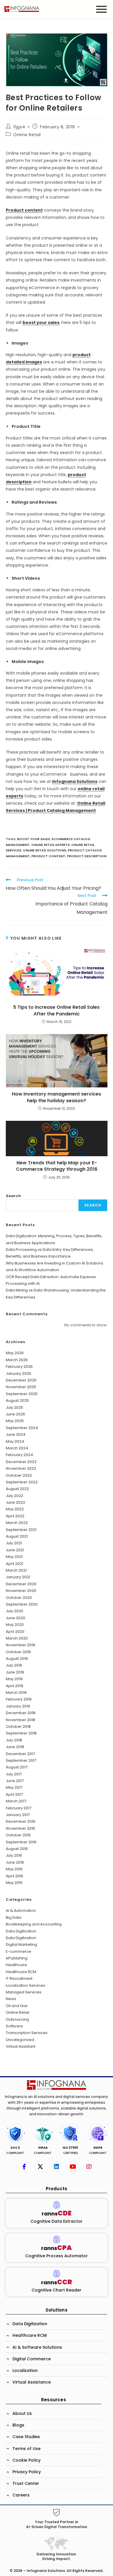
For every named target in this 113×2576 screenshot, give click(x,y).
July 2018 (14, 1740)
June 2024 (16, 1434)
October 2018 (18, 1726)
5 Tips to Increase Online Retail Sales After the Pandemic (57, 1010)
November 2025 (21, 1387)
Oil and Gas (17, 2006)
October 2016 (18, 1835)
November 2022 (21, 1468)
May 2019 (14, 1679)
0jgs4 (19, 127)
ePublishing (17, 1958)
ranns (57, 2214)
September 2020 (22, 1604)
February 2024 (19, 1455)
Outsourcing (17, 2019)
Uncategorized (20, 2040)
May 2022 (15, 1509)
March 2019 (16, 1693)
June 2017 (15, 1781)
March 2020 (17, 1638)
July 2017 (14, 1774)
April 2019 (14, 1686)
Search (13, 1196)
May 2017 (14, 1787)
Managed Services (24, 1992)
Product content (24, 210)
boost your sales (41, 323)
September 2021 (21, 1530)
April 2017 (14, 1794)
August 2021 (17, 1536)
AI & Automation (21, 1911)
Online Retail (27, 135)
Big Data (14, 1917)
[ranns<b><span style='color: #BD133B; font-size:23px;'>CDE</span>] (57, 2205)
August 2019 (17, 1659)
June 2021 (15, 1550)
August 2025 (17, 1400)
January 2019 (18, 1706)
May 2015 (14, 1883)
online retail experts (50, 845)
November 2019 (20, 1645)
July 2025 (14, 1407)
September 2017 (21, 1760)
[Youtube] (73, 2167)
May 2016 (14, 1869)
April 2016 (14, 1876)
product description (87, 856)
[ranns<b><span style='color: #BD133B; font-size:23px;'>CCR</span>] (57, 2274)
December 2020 (21, 1584)
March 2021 (16, 1570)
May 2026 (15, 1353)
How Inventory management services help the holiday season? (57, 1097)
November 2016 (20, 1828)
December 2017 (20, 1754)
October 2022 (19, 1475)
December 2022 (21, 1462)
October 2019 (18, 1652)
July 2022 (14, 1496)
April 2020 (15, 1632)
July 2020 (14, 1611)
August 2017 (17, 1767)
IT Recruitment (19, 1978)
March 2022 (17, 1523)
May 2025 (15, 1421)
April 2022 (15, 1516)
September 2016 (21, 1842)
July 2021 (14, 1543)
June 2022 (16, 1502)
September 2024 (22, 1428)
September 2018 (21, 1733)
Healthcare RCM (21, 1972)
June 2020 (16, 1618)
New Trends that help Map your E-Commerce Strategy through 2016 (57, 1166)
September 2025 (22, 1394)
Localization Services (25, 1985)
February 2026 (19, 1367)
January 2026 (19, 1373)
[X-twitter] (40, 2167)
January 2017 (18, 1815)
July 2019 (14, 1665)
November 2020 (21, 1591)
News (11, 1999)
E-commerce (19, 1951)
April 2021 (14, 1564)
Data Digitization (21, 1931)
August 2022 (17, 1489)
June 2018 (15, 1747)
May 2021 (14, 1557)
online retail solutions (44, 850)
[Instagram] (89, 2167)
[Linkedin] (57, 2167)
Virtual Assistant (21, 2046)
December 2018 (21, 1713)
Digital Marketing (21, 1944)
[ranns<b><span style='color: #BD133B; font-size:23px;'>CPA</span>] (57, 2239)
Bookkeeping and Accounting (34, 1924)
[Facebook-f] (24, 2167)
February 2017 (19, 1808)
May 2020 (15, 1625)
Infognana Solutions (75, 781)
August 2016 (17, 1849)
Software (14, 2026)
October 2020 (19, 1598)
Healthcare (16, 1965)
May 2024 (15, 1441)
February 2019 (19, 1699)
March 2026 (17, 1360)
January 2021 (18, 1577)
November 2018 (20, 1720)
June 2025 (16, 1414)
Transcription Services (27, 2033)
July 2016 (14, 1855)
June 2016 (15, 1862)
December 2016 (21, 1821)
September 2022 (22, 1482)
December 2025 (21, 1380)
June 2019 (15, 1672)
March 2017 (16, 1801)
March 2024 (17, 1448)
